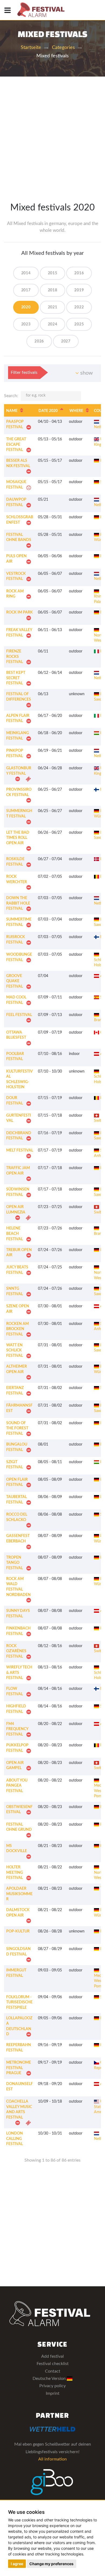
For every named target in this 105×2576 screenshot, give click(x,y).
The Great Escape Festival (16, 445)
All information (52, 2459)
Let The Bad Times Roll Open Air (18, 838)
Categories (63, 48)
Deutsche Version (50, 2379)
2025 (79, 324)
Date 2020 (48, 411)
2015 (53, 273)
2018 (53, 290)
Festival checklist (53, 2364)
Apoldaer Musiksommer (19, 1894)
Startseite (31, 48)
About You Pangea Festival (17, 1786)
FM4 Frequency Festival (17, 1729)
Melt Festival (20, 1150)
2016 (79, 273)
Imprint (53, 2393)
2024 (53, 324)
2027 (66, 341)
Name (12, 411)
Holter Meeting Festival (15, 1873)
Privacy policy (52, 2386)
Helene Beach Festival (15, 1234)
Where (76, 411)
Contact (53, 2371)
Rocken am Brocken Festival (17, 1329)
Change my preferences (51, 2564)
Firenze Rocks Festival (15, 657)
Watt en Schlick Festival (15, 1350)
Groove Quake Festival (15, 981)
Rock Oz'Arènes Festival (16, 1651)
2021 (53, 307)
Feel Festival (19, 1015)
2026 (39, 341)
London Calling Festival (15, 2139)
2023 (26, 324)
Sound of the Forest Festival (17, 1428)
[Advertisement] (52, 132)
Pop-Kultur (18, 1931)
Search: (11, 396)
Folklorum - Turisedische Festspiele (19, 2002)
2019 (79, 290)
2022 (79, 307)
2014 (26, 273)
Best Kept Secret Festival (16, 678)
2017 (26, 290)
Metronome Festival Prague (19, 2068)
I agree (17, 2564)
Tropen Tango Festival (15, 1563)
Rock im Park (20, 612)
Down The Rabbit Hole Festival (18, 903)
